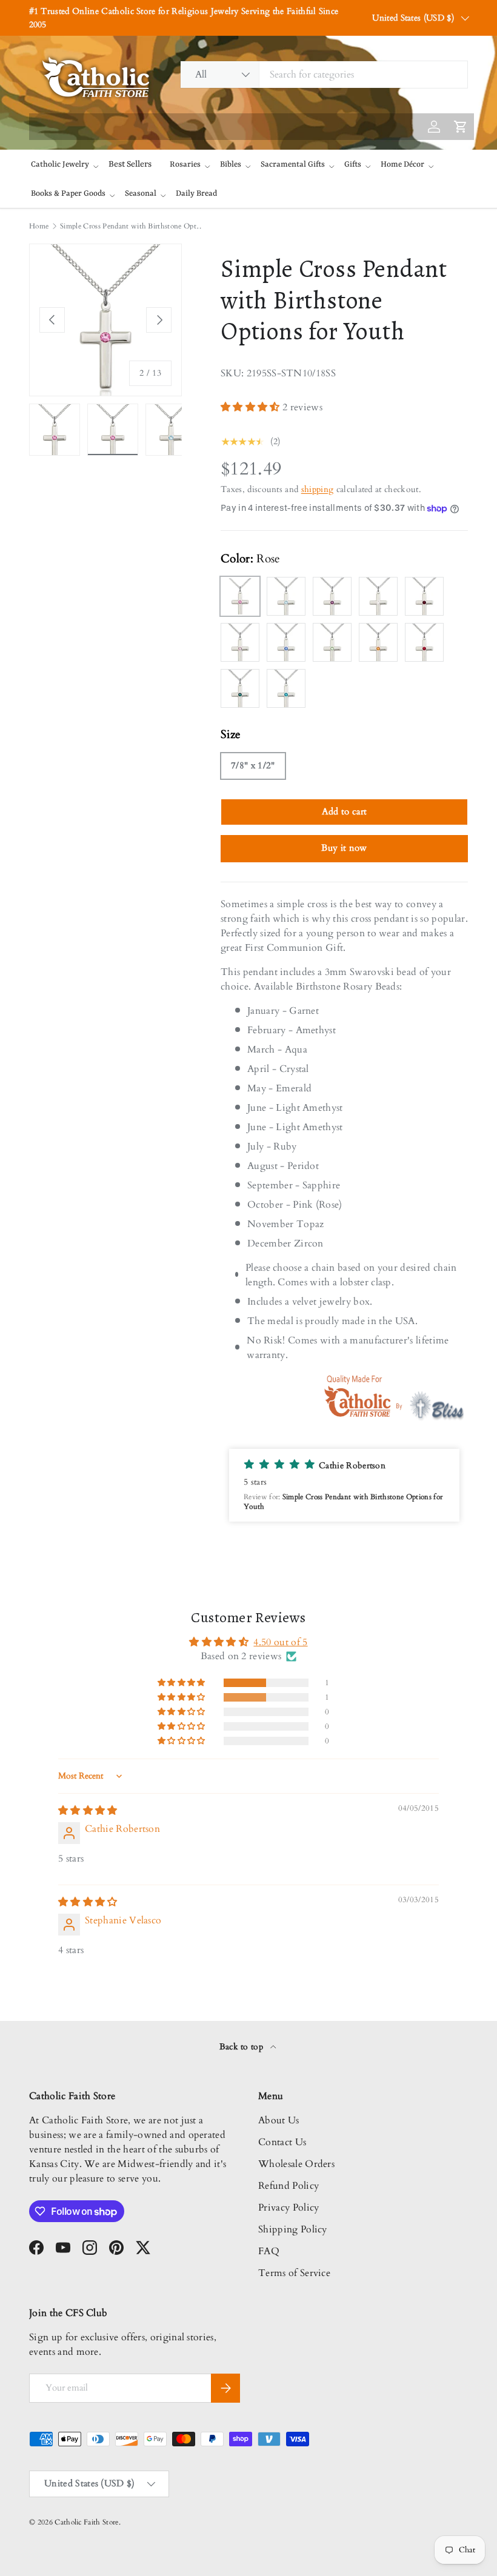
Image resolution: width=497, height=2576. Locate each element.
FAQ (269, 2251)
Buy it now (344, 848)
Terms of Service (294, 2273)
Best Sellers (130, 164)
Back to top (243, 2047)
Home (39, 226)
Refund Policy (289, 2186)
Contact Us (282, 2142)
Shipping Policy (293, 2229)
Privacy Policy (289, 2208)
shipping (318, 489)
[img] (88, 1811)
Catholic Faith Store (86, 2522)
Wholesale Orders (296, 2164)
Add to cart (345, 811)
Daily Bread (196, 194)
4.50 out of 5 (280, 1642)
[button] (252, 407)
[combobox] (324, 75)
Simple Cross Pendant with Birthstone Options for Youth (133, 226)
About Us (279, 2120)
